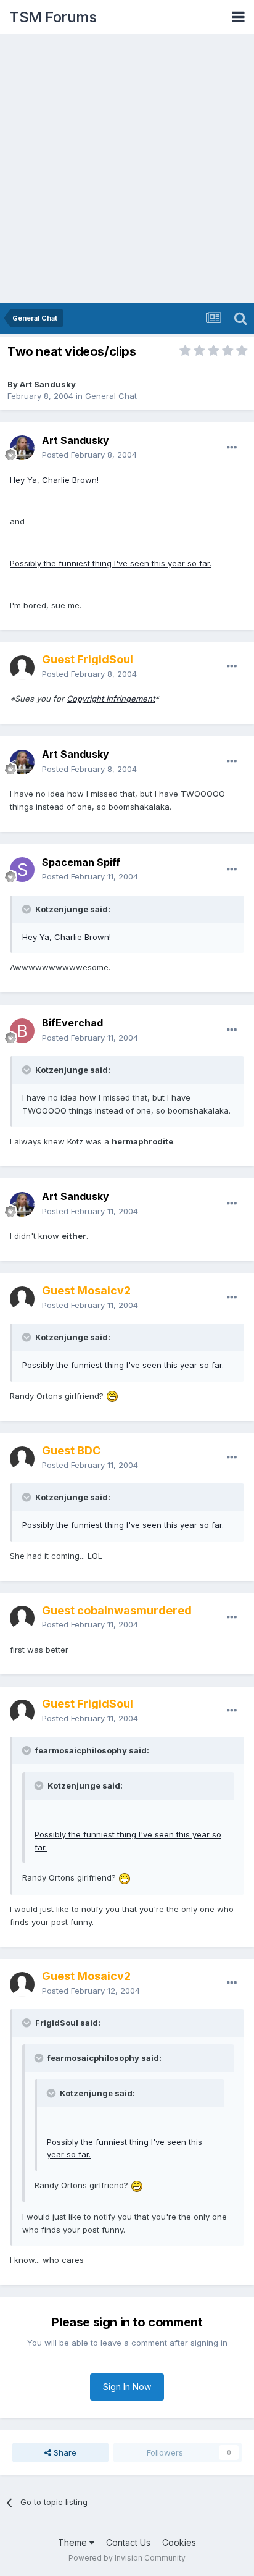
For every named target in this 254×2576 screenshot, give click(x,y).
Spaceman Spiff (81, 862)
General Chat (111, 396)
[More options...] (232, 448)
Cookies (179, 2542)
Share (64, 2452)
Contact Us (128, 2542)
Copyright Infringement (111, 699)
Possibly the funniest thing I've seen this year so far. (111, 563)
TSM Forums (53, 17)
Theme (74, 2542)
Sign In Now (127, 2387)
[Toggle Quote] (28, 909)
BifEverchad (72, 1023)
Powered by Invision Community (127, 2558)
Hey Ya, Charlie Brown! (54, 480)
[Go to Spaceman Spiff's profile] (22, 870)
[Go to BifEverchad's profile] (22, 1031)
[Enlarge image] (112, 1396)
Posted (89, 455)
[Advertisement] (127, 169)
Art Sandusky (48, 384)
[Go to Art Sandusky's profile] (22, 448)
